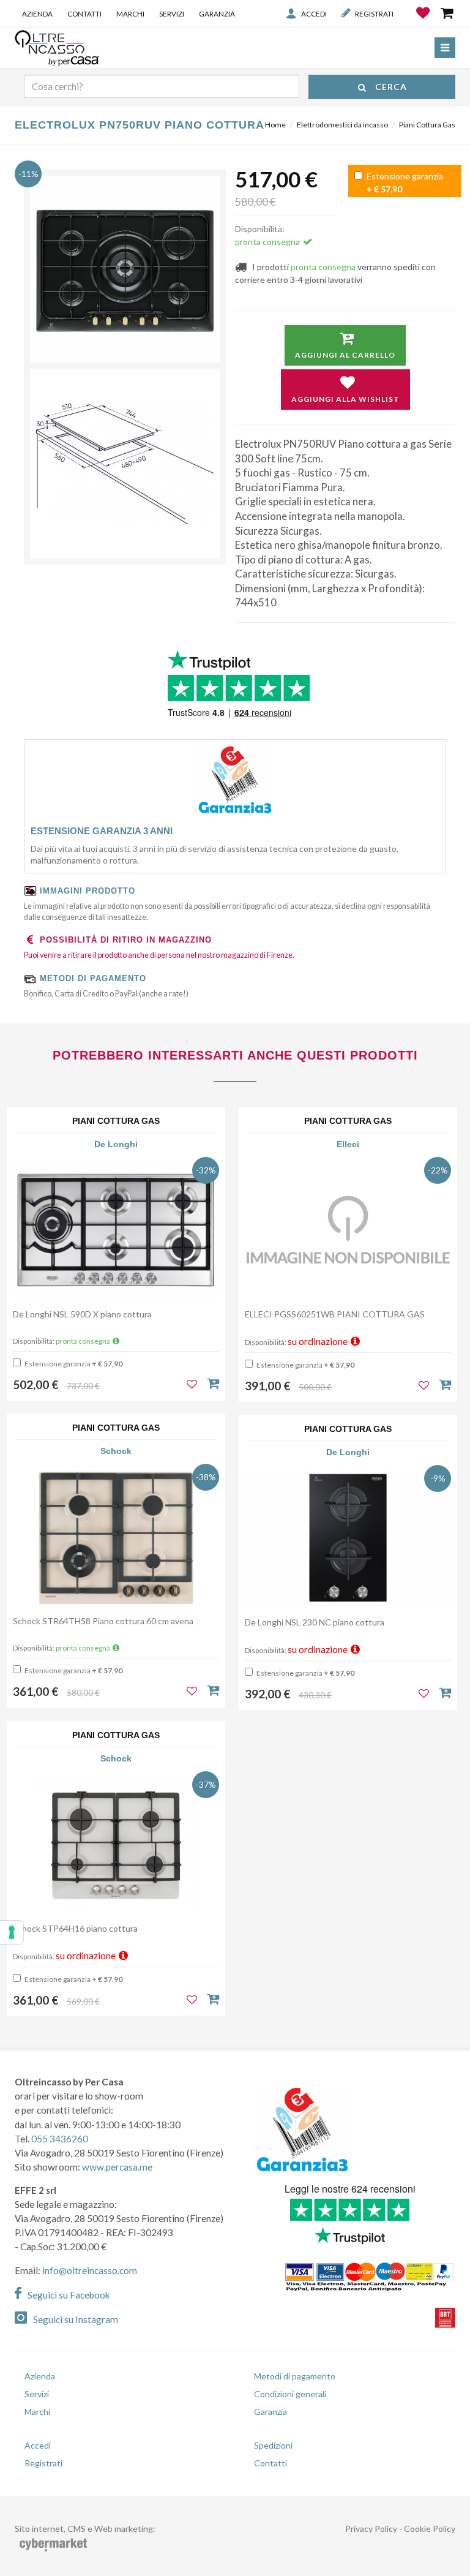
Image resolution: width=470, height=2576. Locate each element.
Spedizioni (273, 2445)
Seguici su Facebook (69, 2295)
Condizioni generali (290, 2394)
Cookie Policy (430, 2529)
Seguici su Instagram (76, 2319)
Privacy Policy (371, 2529)
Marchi (130, 13)
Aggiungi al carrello (345, 355)
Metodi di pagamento (295, 2376)
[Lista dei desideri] (424, 22)
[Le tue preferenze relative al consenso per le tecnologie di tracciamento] (12, 1932)
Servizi (172, 13)
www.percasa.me (117, 2167)
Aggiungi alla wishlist (345, 399)
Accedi (314, 13)
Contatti (84, 13)
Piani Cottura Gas (427, 125)
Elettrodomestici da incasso (342, 125)
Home (275, 125)
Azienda (37, 13)
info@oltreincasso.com (90, 2270)
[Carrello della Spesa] (448, 13)
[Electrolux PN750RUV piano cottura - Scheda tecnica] (125, 464)
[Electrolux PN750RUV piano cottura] (125, 271)
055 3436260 (60, 2139)
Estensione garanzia (404, 183)
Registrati (374, 13)
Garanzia (217, 13)
